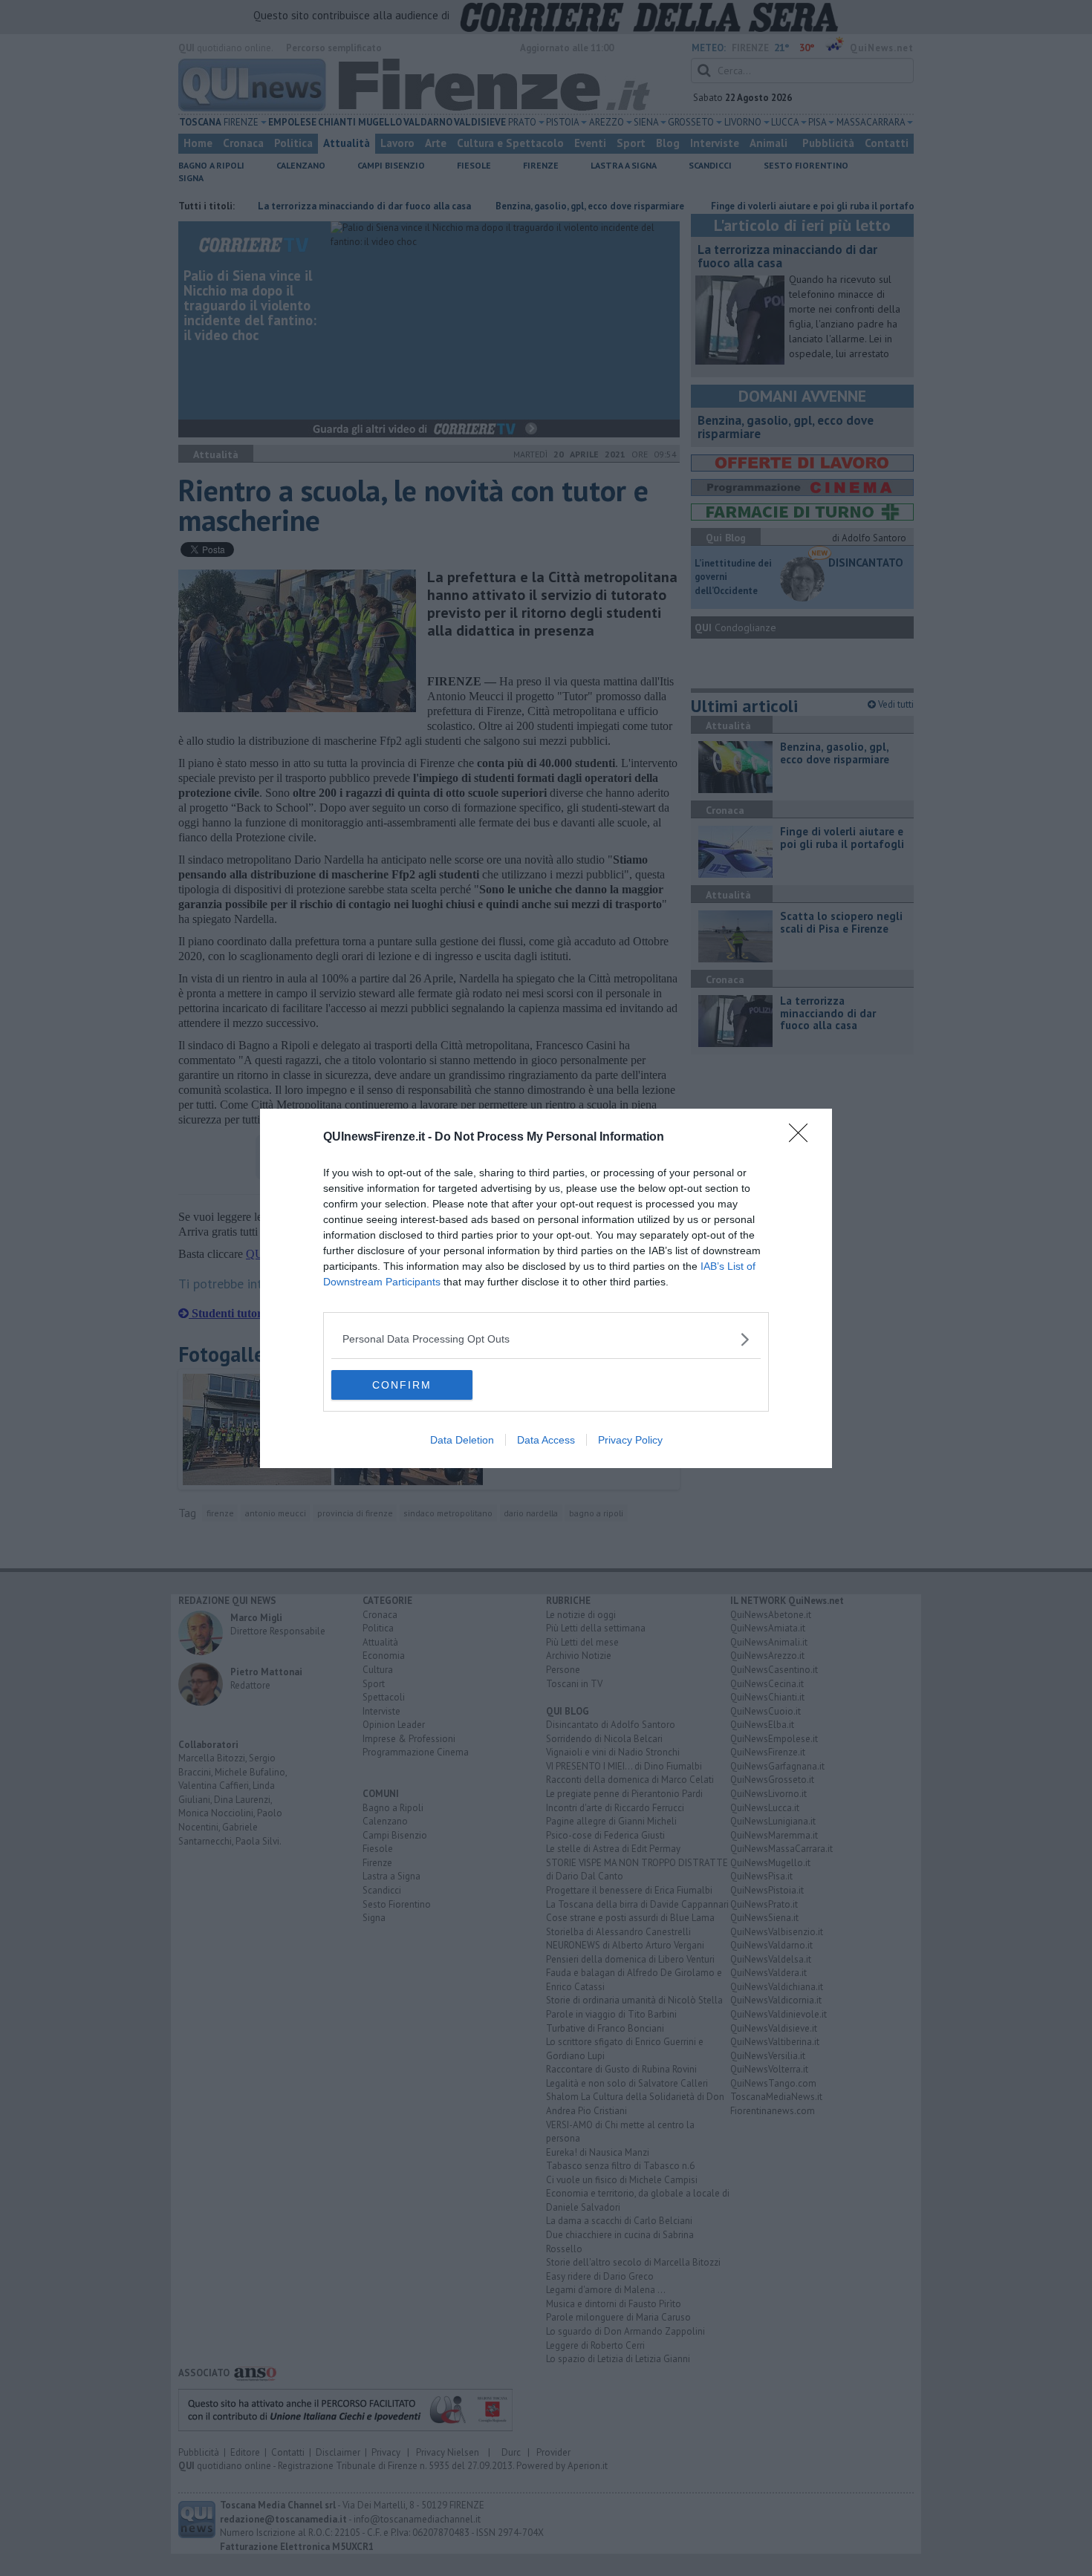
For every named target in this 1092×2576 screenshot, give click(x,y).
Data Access (546, 1440)
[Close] (803, 1138)
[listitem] (546, 1339)
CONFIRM (402, 1385)
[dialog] (546, 1288)
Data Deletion (462, 1440)
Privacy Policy (630, 1440)
